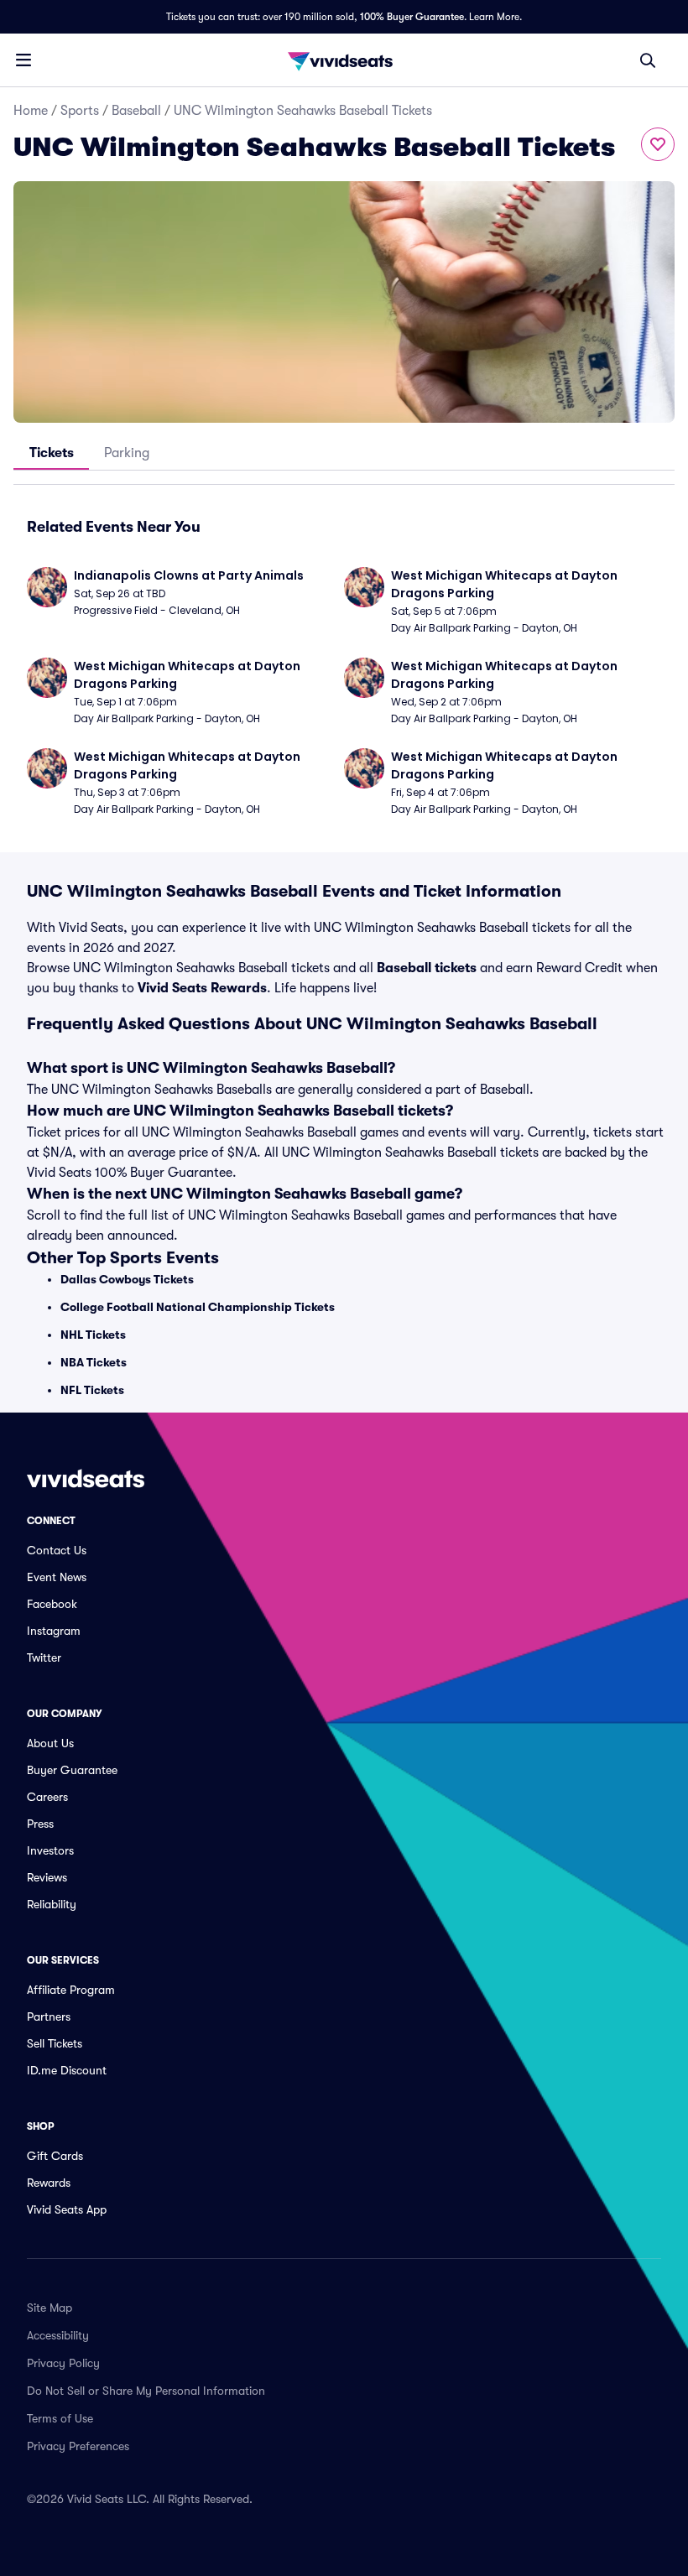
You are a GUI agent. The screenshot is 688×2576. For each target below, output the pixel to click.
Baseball (136, 111)
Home (31, 111)
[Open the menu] (23, 60)
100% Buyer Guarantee (412, 17)
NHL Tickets (93, 1335)
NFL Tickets (92, 1390)
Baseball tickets (427, 968)
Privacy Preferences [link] (78, 2446)
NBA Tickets (94, 1362)
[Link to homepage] (344, 60)
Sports (80, 111)
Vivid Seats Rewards (202, 988)
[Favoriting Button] (658, 144)
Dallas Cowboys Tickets (127, 1279)
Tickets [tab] (52, 453)
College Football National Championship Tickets (198, 1307)
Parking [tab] (127, 453)
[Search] (648, 60)
